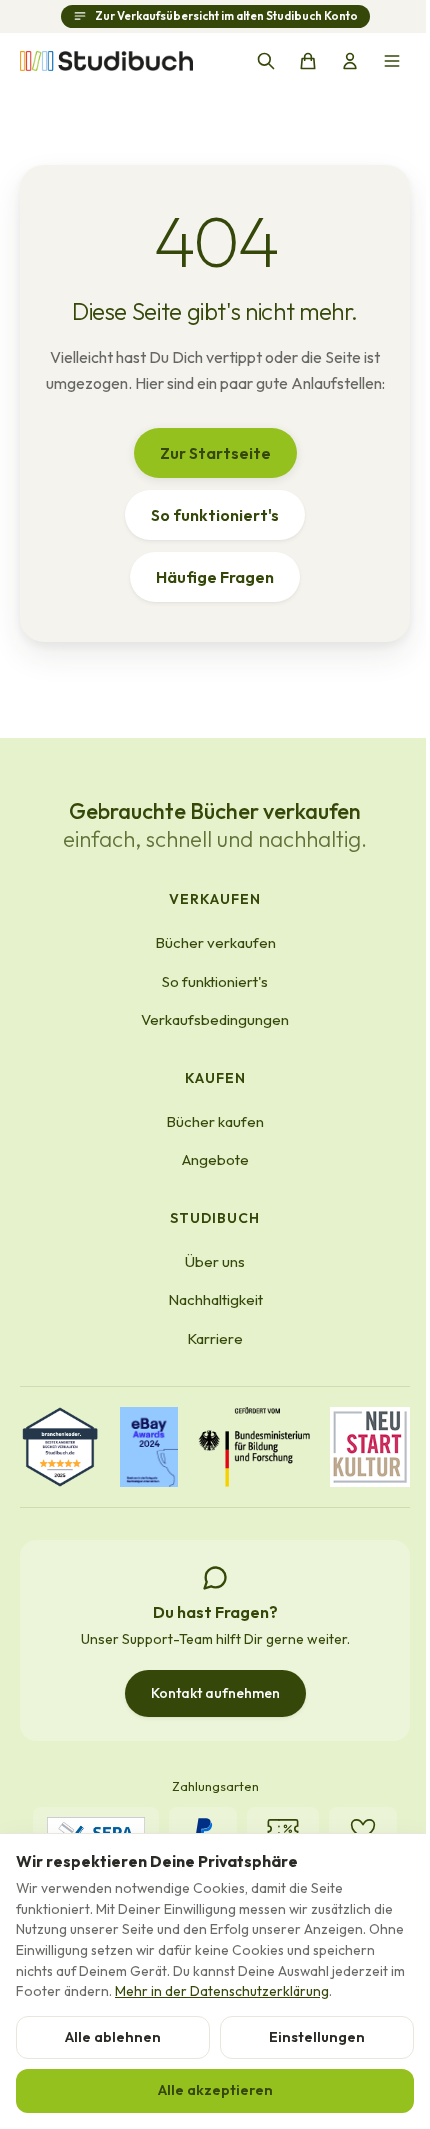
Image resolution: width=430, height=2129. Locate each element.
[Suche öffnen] (266, 61)
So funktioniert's (215, 515)
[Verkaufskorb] (308, 61)
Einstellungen (317, 2037)
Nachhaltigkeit (215, 1299)
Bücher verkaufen (215, 942)
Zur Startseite (215, 453)
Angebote (215, 1159)
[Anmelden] (350, 61)
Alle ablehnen (113, 2037)
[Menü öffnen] (392, 61)
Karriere (215, 1338)
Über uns (215, 1261)
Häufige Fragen (215, 577)
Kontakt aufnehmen (215, 1693)
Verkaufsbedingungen (215, 1019)
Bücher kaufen (215, 1121)
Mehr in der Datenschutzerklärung (222, 1991)
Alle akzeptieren (215, 2090)
